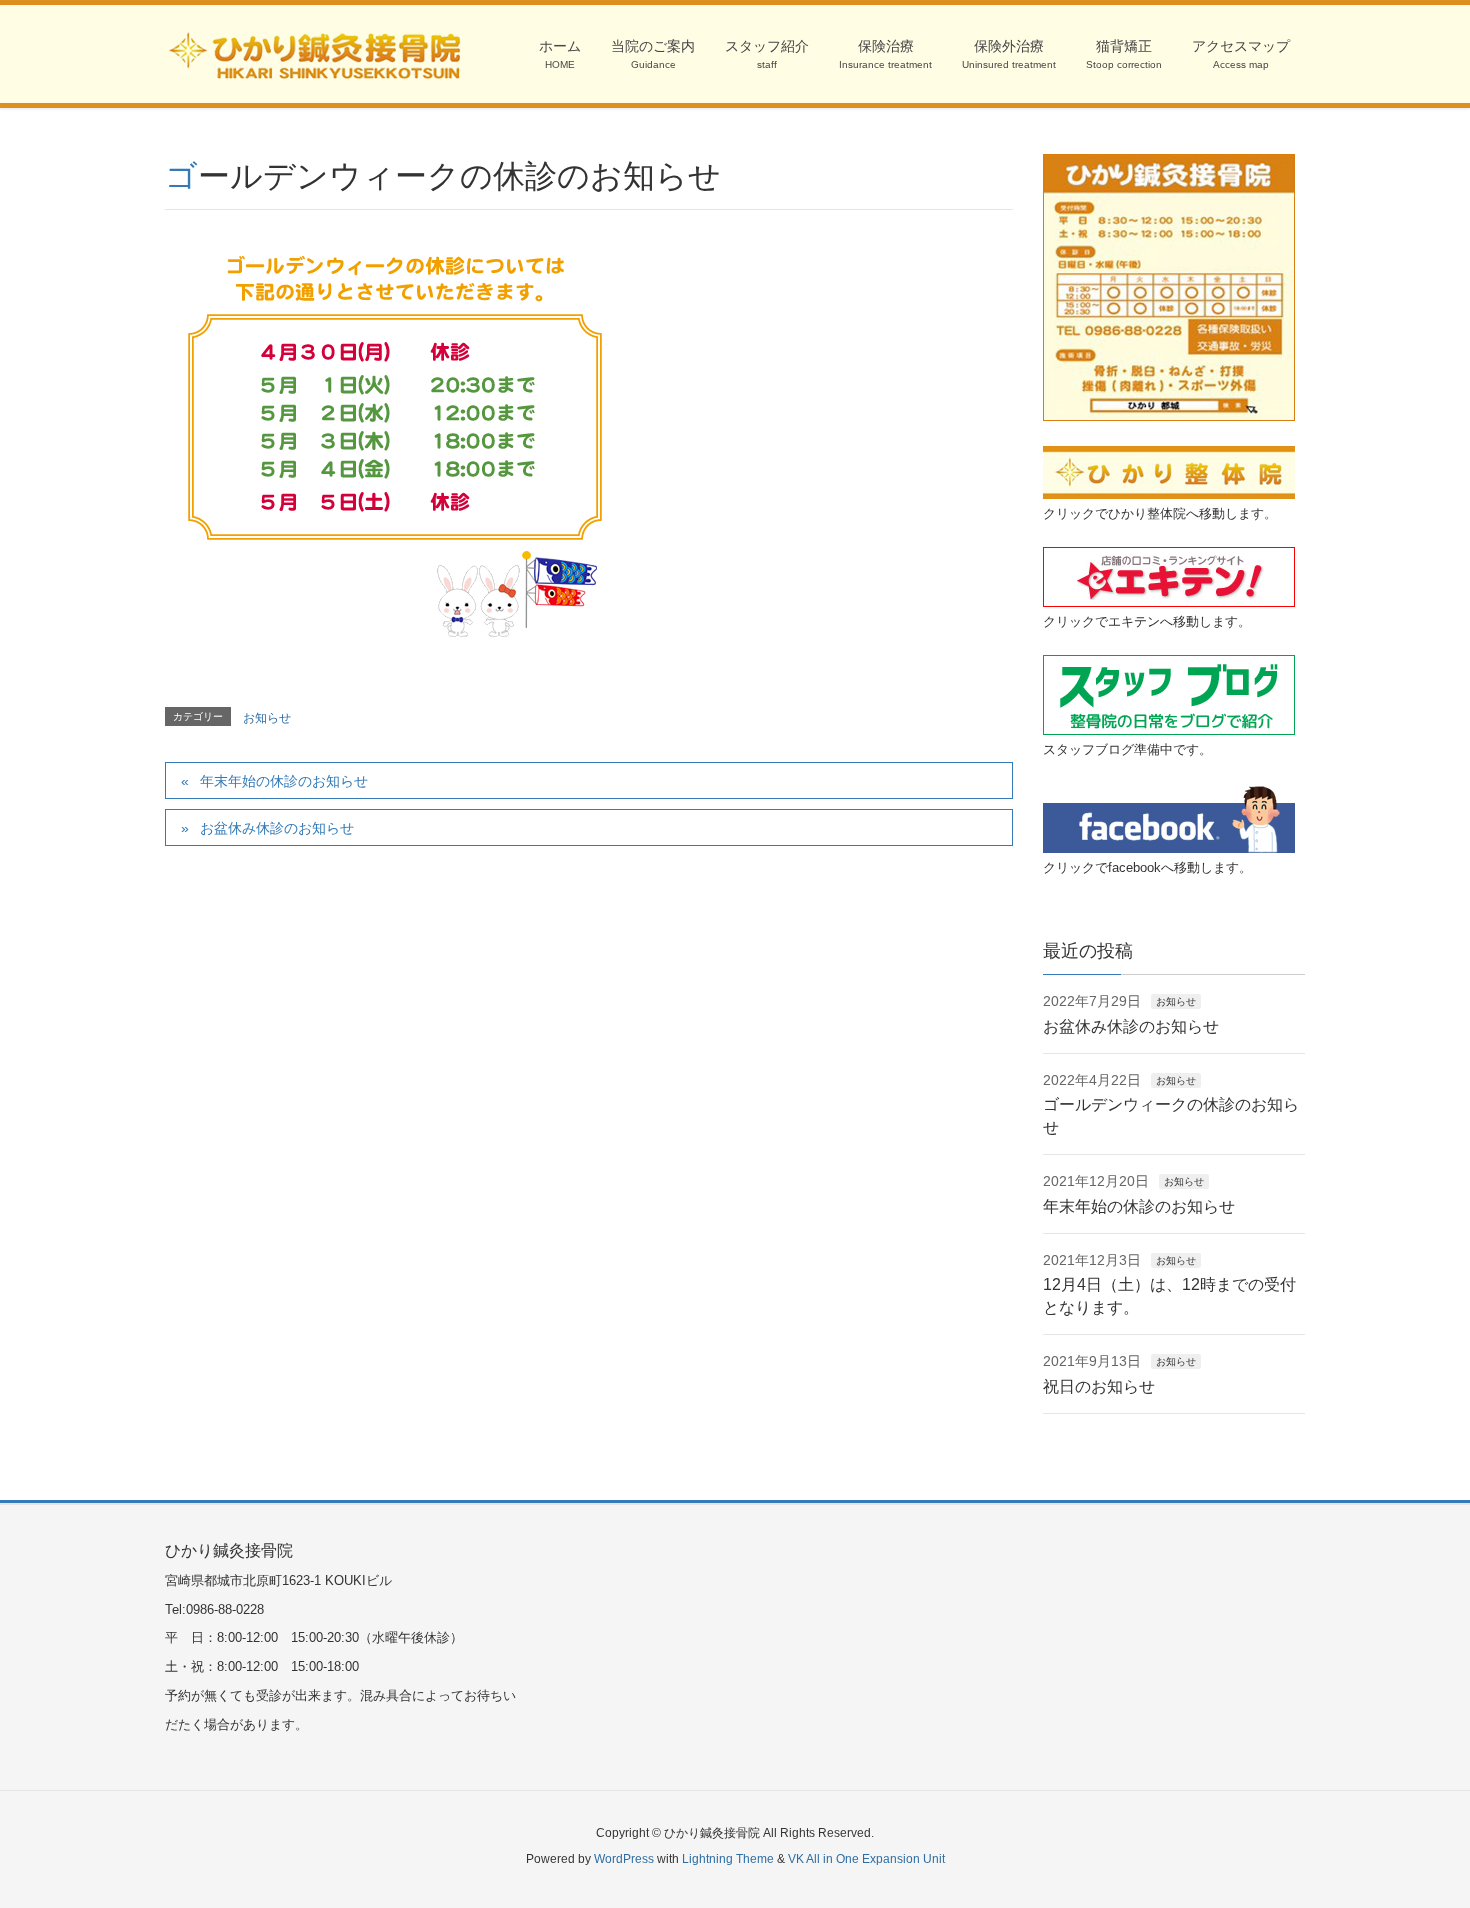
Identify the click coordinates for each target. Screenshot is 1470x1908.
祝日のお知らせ (1099, 1386)
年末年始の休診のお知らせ (284, 781)
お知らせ (267, 718)
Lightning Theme (728, 1859)
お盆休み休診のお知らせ (277, 828)
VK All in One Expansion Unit (866, 1859)
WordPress (624, 1859)
